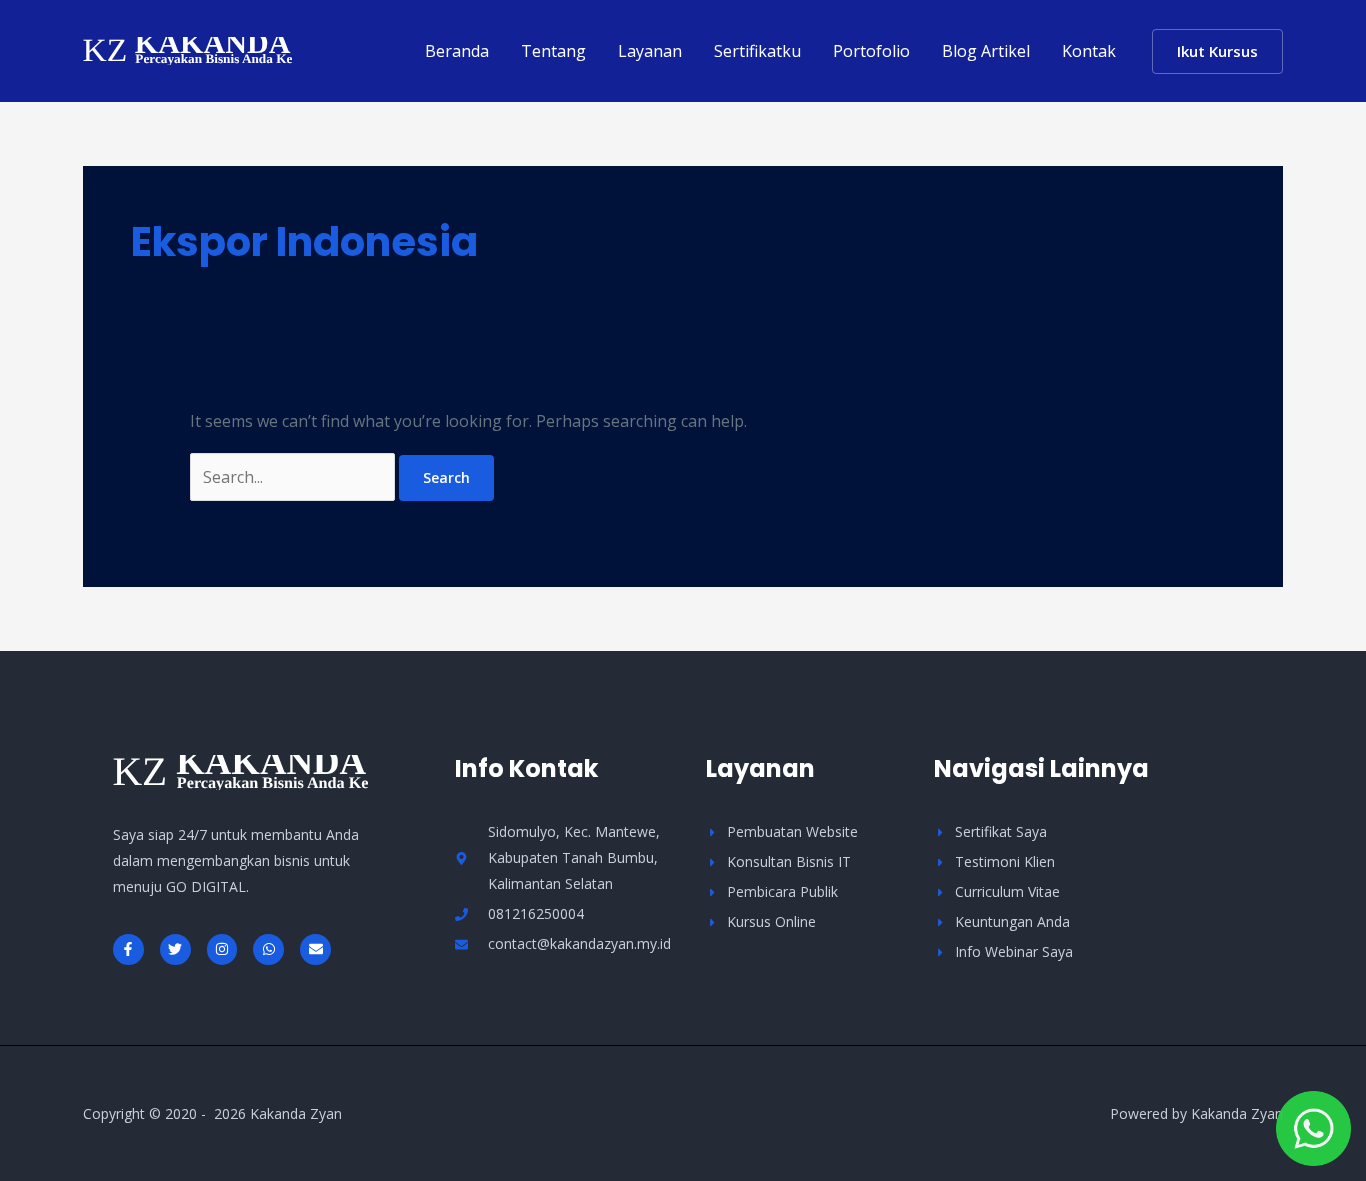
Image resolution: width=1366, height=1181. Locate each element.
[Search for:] (294, 477)
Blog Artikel (986, 51)
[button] (1217, 51)
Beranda (457, 51)
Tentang (553, 51)
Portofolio (871, 51)
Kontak (1089, 51)
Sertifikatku (757, 51)
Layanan (650, 51)
